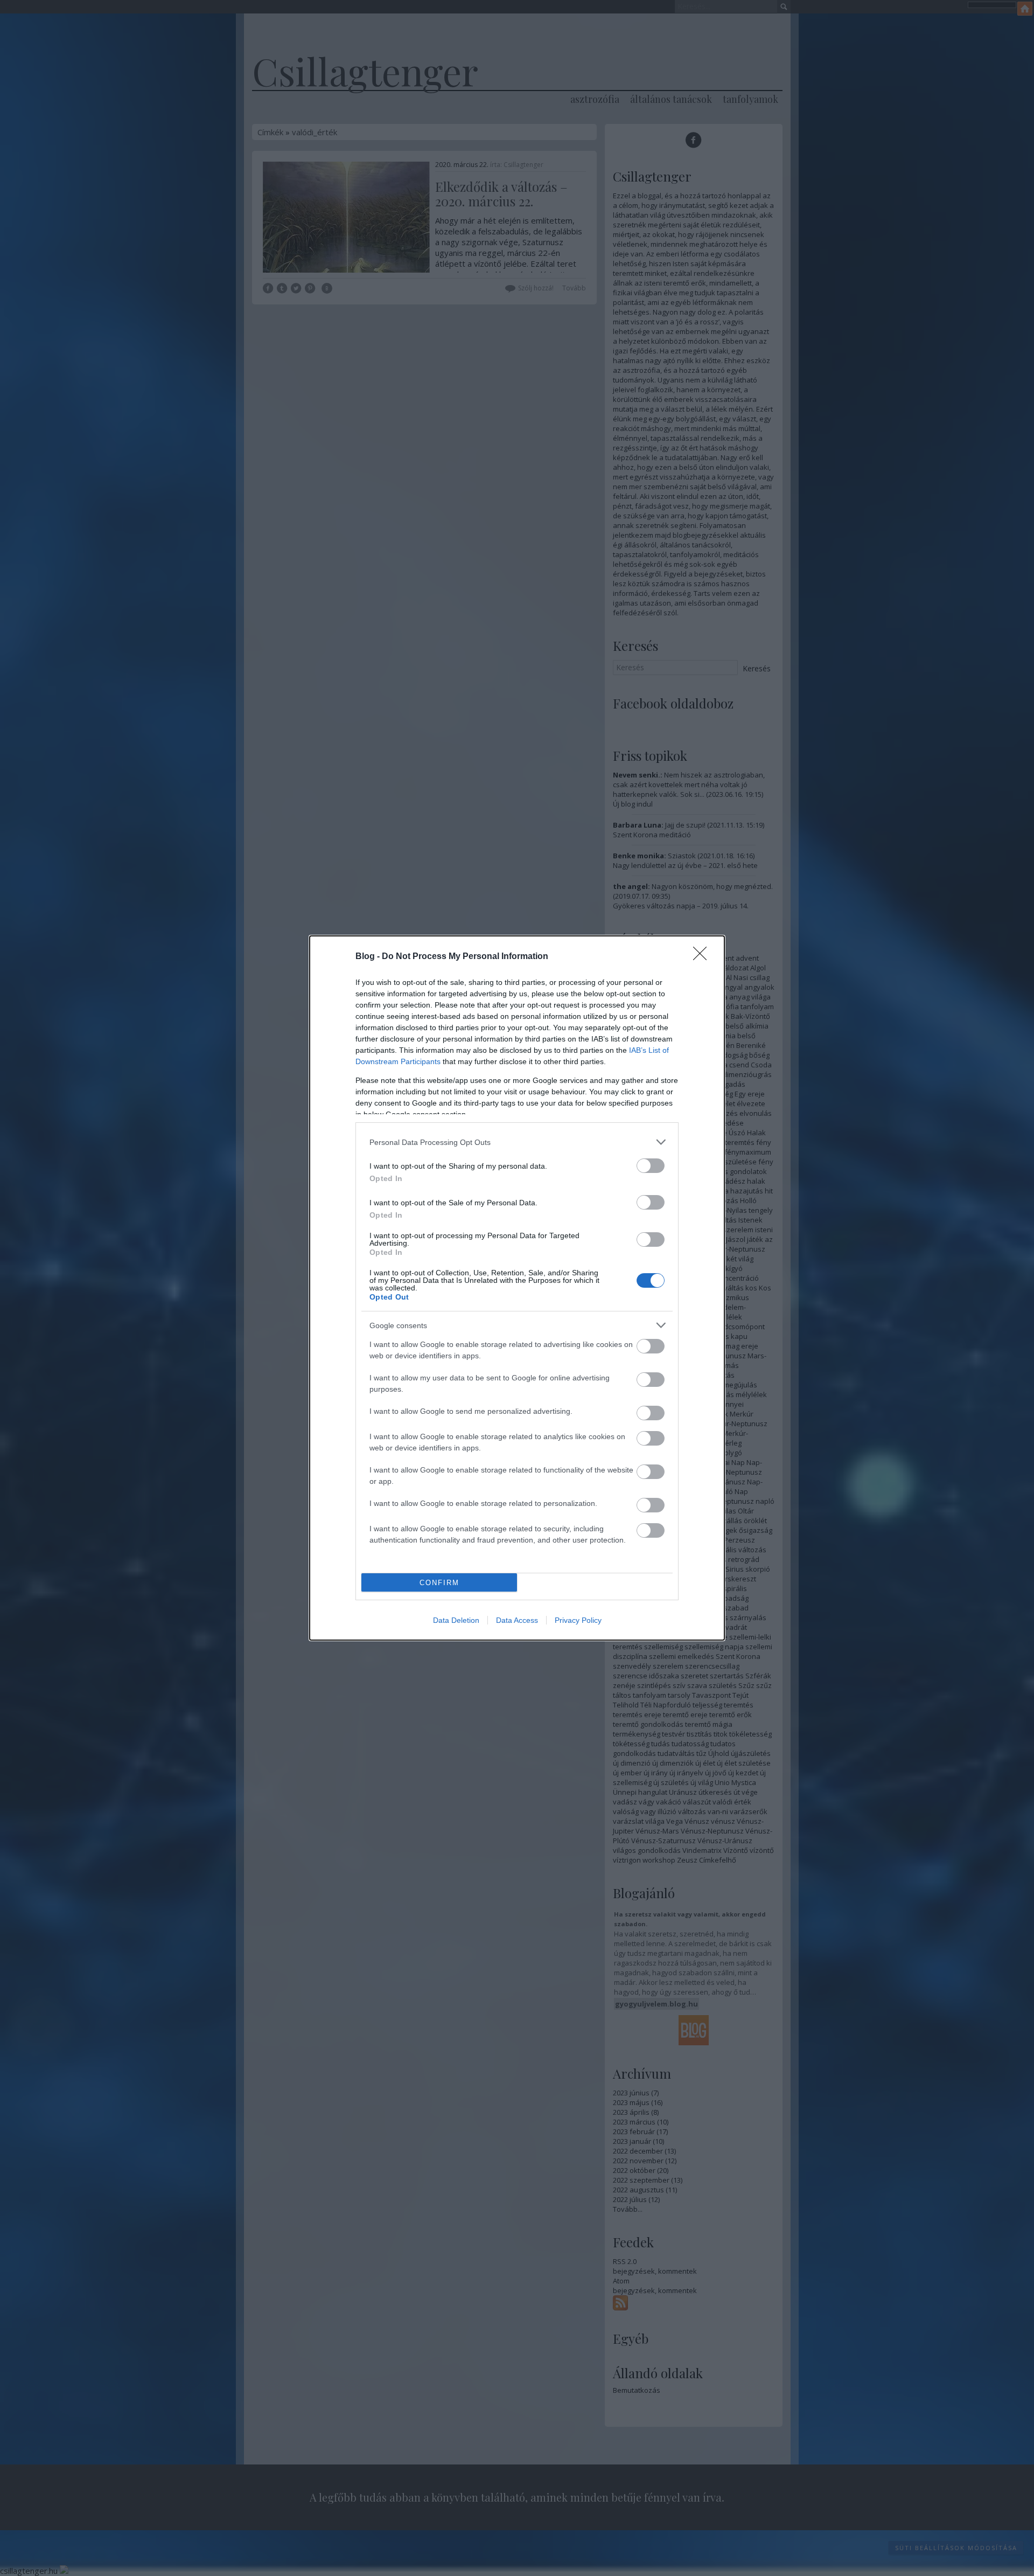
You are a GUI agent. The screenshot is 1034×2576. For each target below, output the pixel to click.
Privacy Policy (578, 1620)
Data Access (517, 1620)
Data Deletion (456, 1620)
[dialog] (517, 1288)
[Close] (703, 957)
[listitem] (517, 1142)
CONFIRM (439, 1583)
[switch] (651, 1166)
